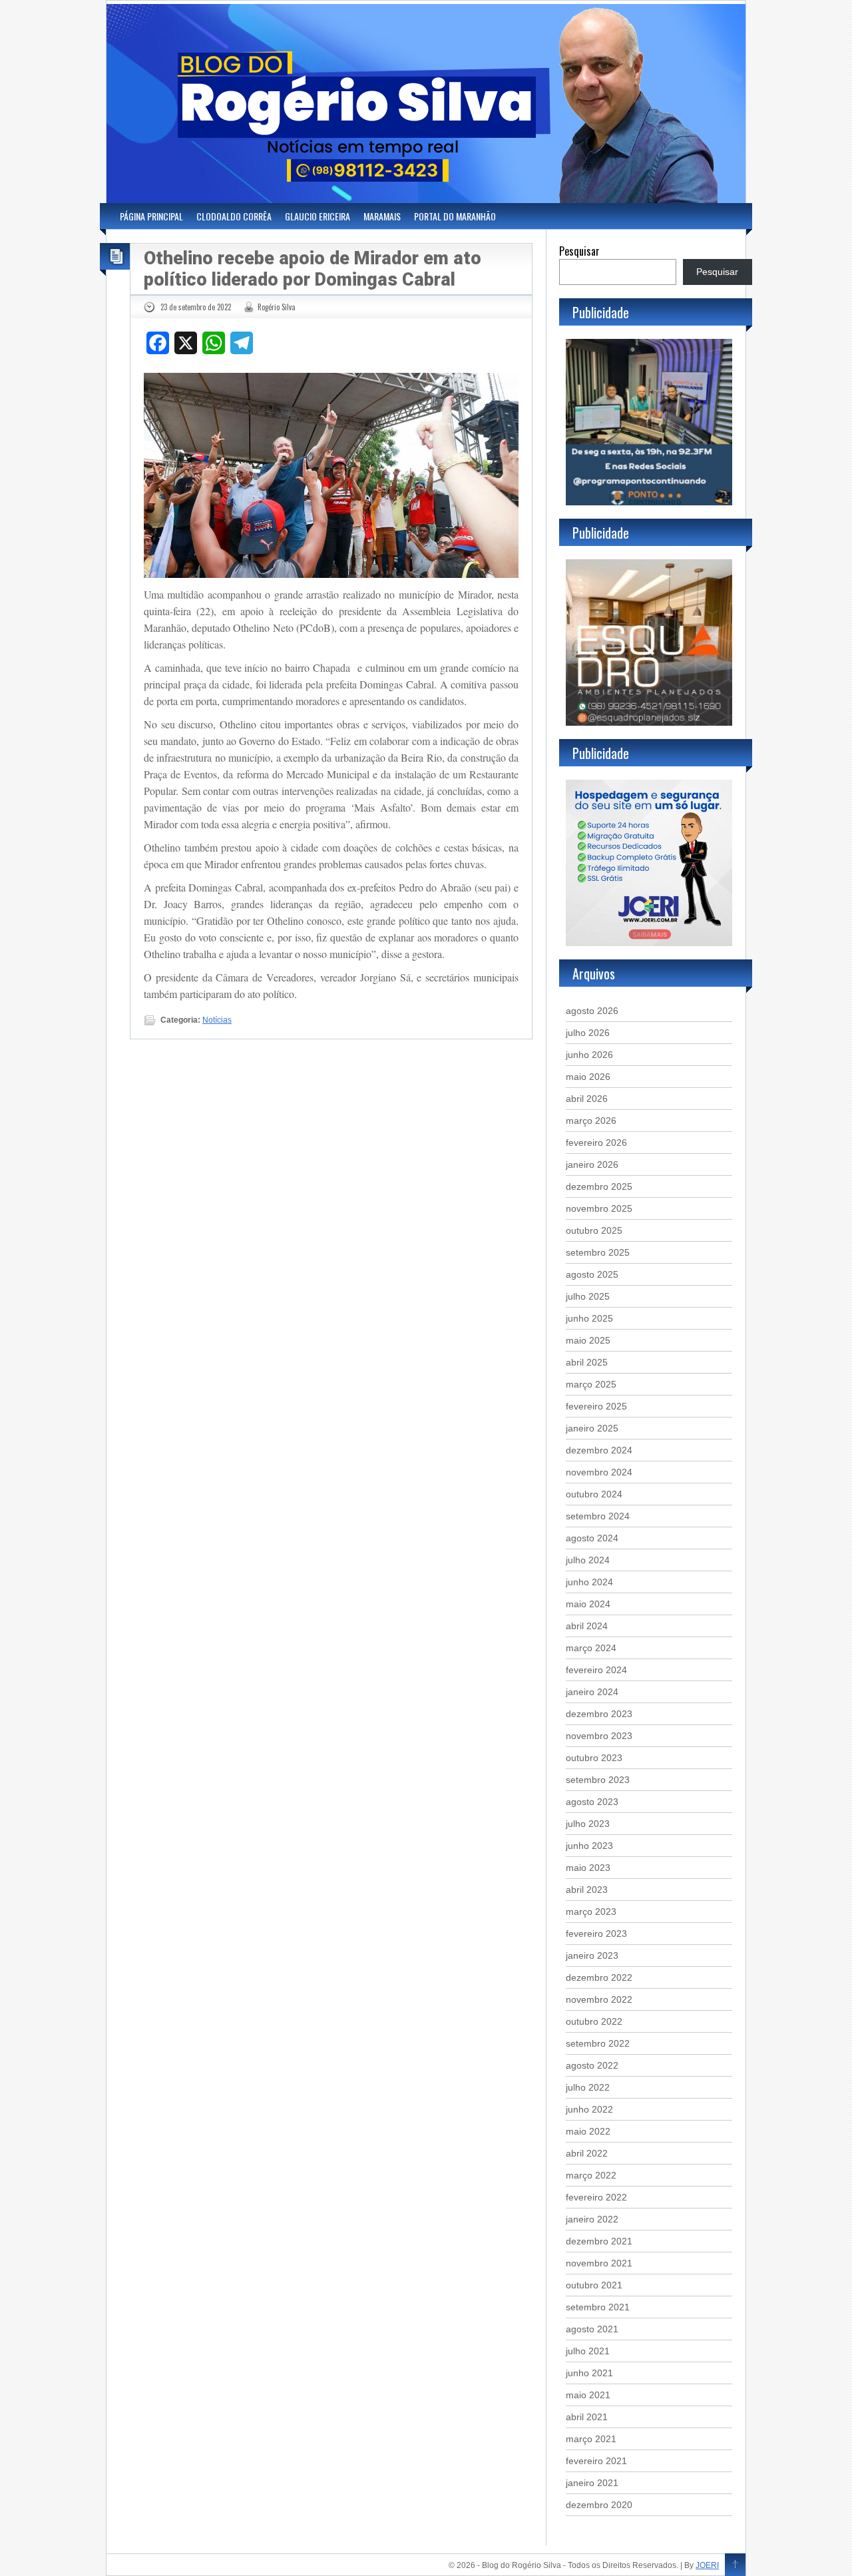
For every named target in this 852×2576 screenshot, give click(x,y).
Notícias (217, 1020)
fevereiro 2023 (596, 1933)
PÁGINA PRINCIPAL (151, 216)
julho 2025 (588, 1296)
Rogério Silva (277, 307)
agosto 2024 (592, 1538)
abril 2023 (587, 1890)
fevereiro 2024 (596, 1670)
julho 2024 (588, 1560)
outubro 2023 (594, 1758)
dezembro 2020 (599, 2505)
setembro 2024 (598, 1516)
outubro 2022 (594, 2021)
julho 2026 (588, 1033)
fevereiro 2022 (596, 2197)
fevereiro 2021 (596, 2461)
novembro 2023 (599, 1736)
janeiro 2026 (592, 1164)
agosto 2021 (592, 2329)
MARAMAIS (382, 216)
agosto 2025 (592, 1274)
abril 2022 (587, 2153)
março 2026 (591, 1121)
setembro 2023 (598, 1780)
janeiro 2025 (592, 1428)
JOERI (707, 2565)
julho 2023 (588, 1824)
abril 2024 (587, 1626)
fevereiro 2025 (596, 1406)
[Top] (735, 2565)
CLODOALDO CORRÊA (234, 216)
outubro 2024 (594, 1494)
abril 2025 (587, 1362)
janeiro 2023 (592, 1955)
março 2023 (591, 1912)
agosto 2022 (592, 2065)
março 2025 (591, 1384)
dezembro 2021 (599, 2241)
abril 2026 (587, 1099)
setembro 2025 (598, 1252)
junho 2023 (589, 1846)
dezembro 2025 (599, 1186)
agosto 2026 (592, 1011)
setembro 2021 (598, 2307)
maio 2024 (588, 1604)
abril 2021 (587, 2417)
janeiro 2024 (592, 1692)
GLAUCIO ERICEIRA (318, 216)
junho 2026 (589, 1055)
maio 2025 (588, 1340)
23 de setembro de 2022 (196, 307)
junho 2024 (589, 1582)
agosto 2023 (592, 1802)
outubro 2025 (594, 1230)
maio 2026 (588, 1077)
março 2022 (591, 2175)
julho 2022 (588, 2087)
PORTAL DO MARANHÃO (455, 216)
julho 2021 (588, 2351)
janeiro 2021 (592, 2483)
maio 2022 (588, 2131)
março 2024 (591, 1648)
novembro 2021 (599, 2263)
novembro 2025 (599, 1208)
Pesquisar (579, 251)
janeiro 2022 (592, 2219)
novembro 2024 (599, 1472)
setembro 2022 (598, 2043)
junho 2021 (589, 2373)
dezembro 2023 (599, 1714)
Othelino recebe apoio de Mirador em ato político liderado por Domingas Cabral (313, 269)
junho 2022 (589, 2109)
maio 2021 (588, 2395)
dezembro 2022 (599, 1977)
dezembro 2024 (599, 1450)
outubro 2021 (594, 2285)
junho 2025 (589, 1318)
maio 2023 (588, 1868)
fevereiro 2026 (596, 1143)
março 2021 (591, 2439)
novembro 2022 (599, 1999)
